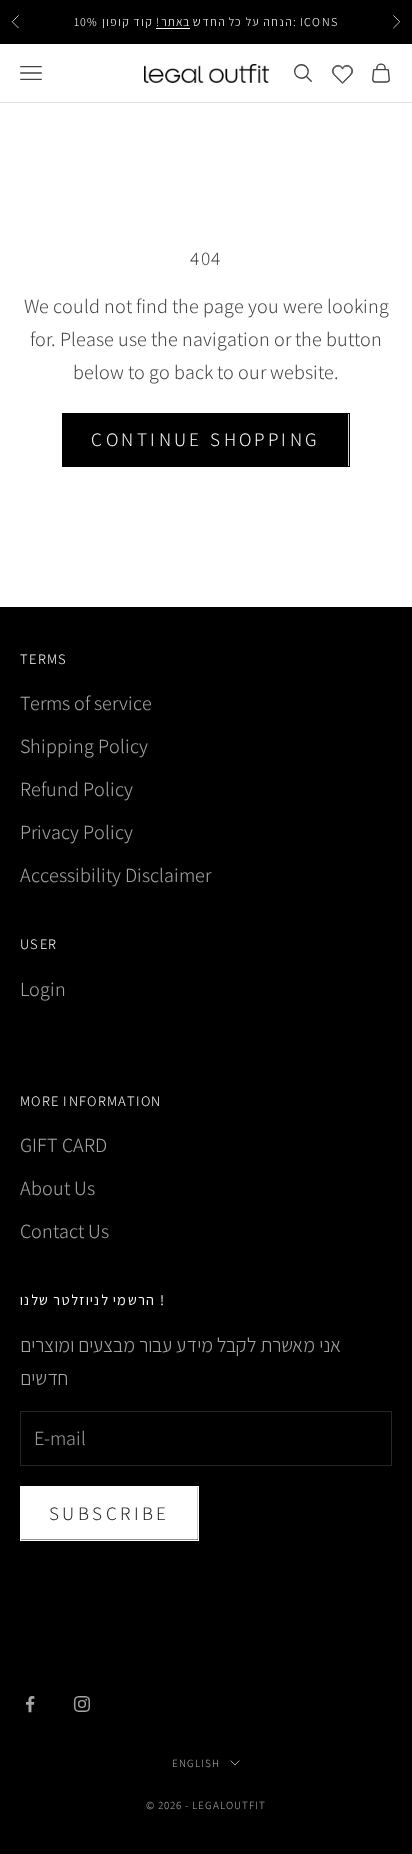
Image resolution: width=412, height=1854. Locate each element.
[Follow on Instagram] (82, 1704)
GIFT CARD (63, 1145)
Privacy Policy (76, 832)
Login (43, 989)
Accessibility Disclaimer (115, 875)
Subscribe (109, 1513)
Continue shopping (205, 439)
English (196, 1763)
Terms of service (86, 703)
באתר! (172, 21)
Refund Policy (76, 789)
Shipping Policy (84, 746)
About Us (57, 1188)
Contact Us (64, 1231)
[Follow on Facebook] (30, 1704)
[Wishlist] (342, 73)
